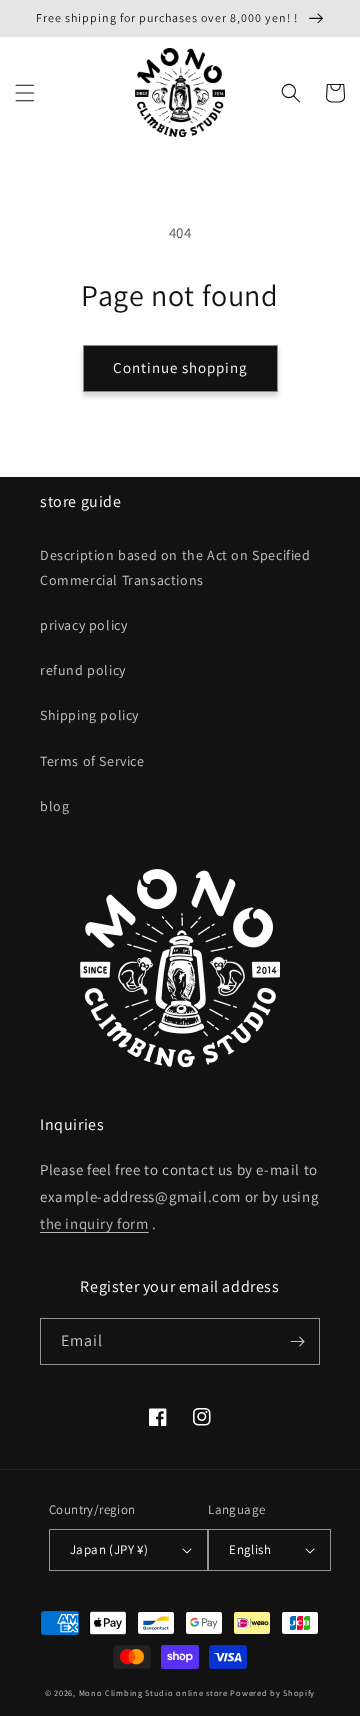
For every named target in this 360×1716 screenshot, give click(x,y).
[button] (25, 93)
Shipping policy (89, 715)
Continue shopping (180, 367)
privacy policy (83, 625)
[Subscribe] (297, 1341)
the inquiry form (94, 1223)
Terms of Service (92, 761)
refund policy (83, 670)
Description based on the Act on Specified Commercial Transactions (175, 567)
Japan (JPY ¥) (109, 1549)
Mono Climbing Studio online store (153, 1692)
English (250, 1549)
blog (54, 806)
